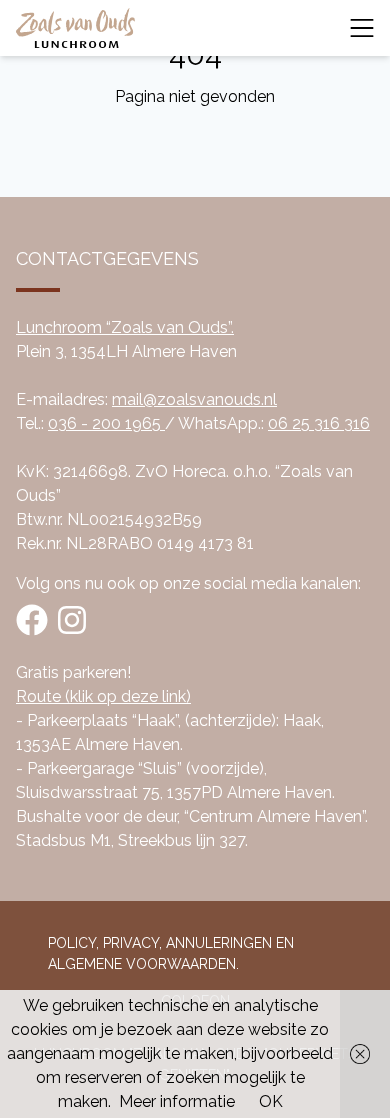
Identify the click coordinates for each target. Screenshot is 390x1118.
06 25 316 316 (319, 423)
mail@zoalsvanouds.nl (194, 399)
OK (271, 1101)
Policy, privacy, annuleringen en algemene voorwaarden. (171, 953)
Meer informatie (177, 1101)
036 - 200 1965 (106, 423)
